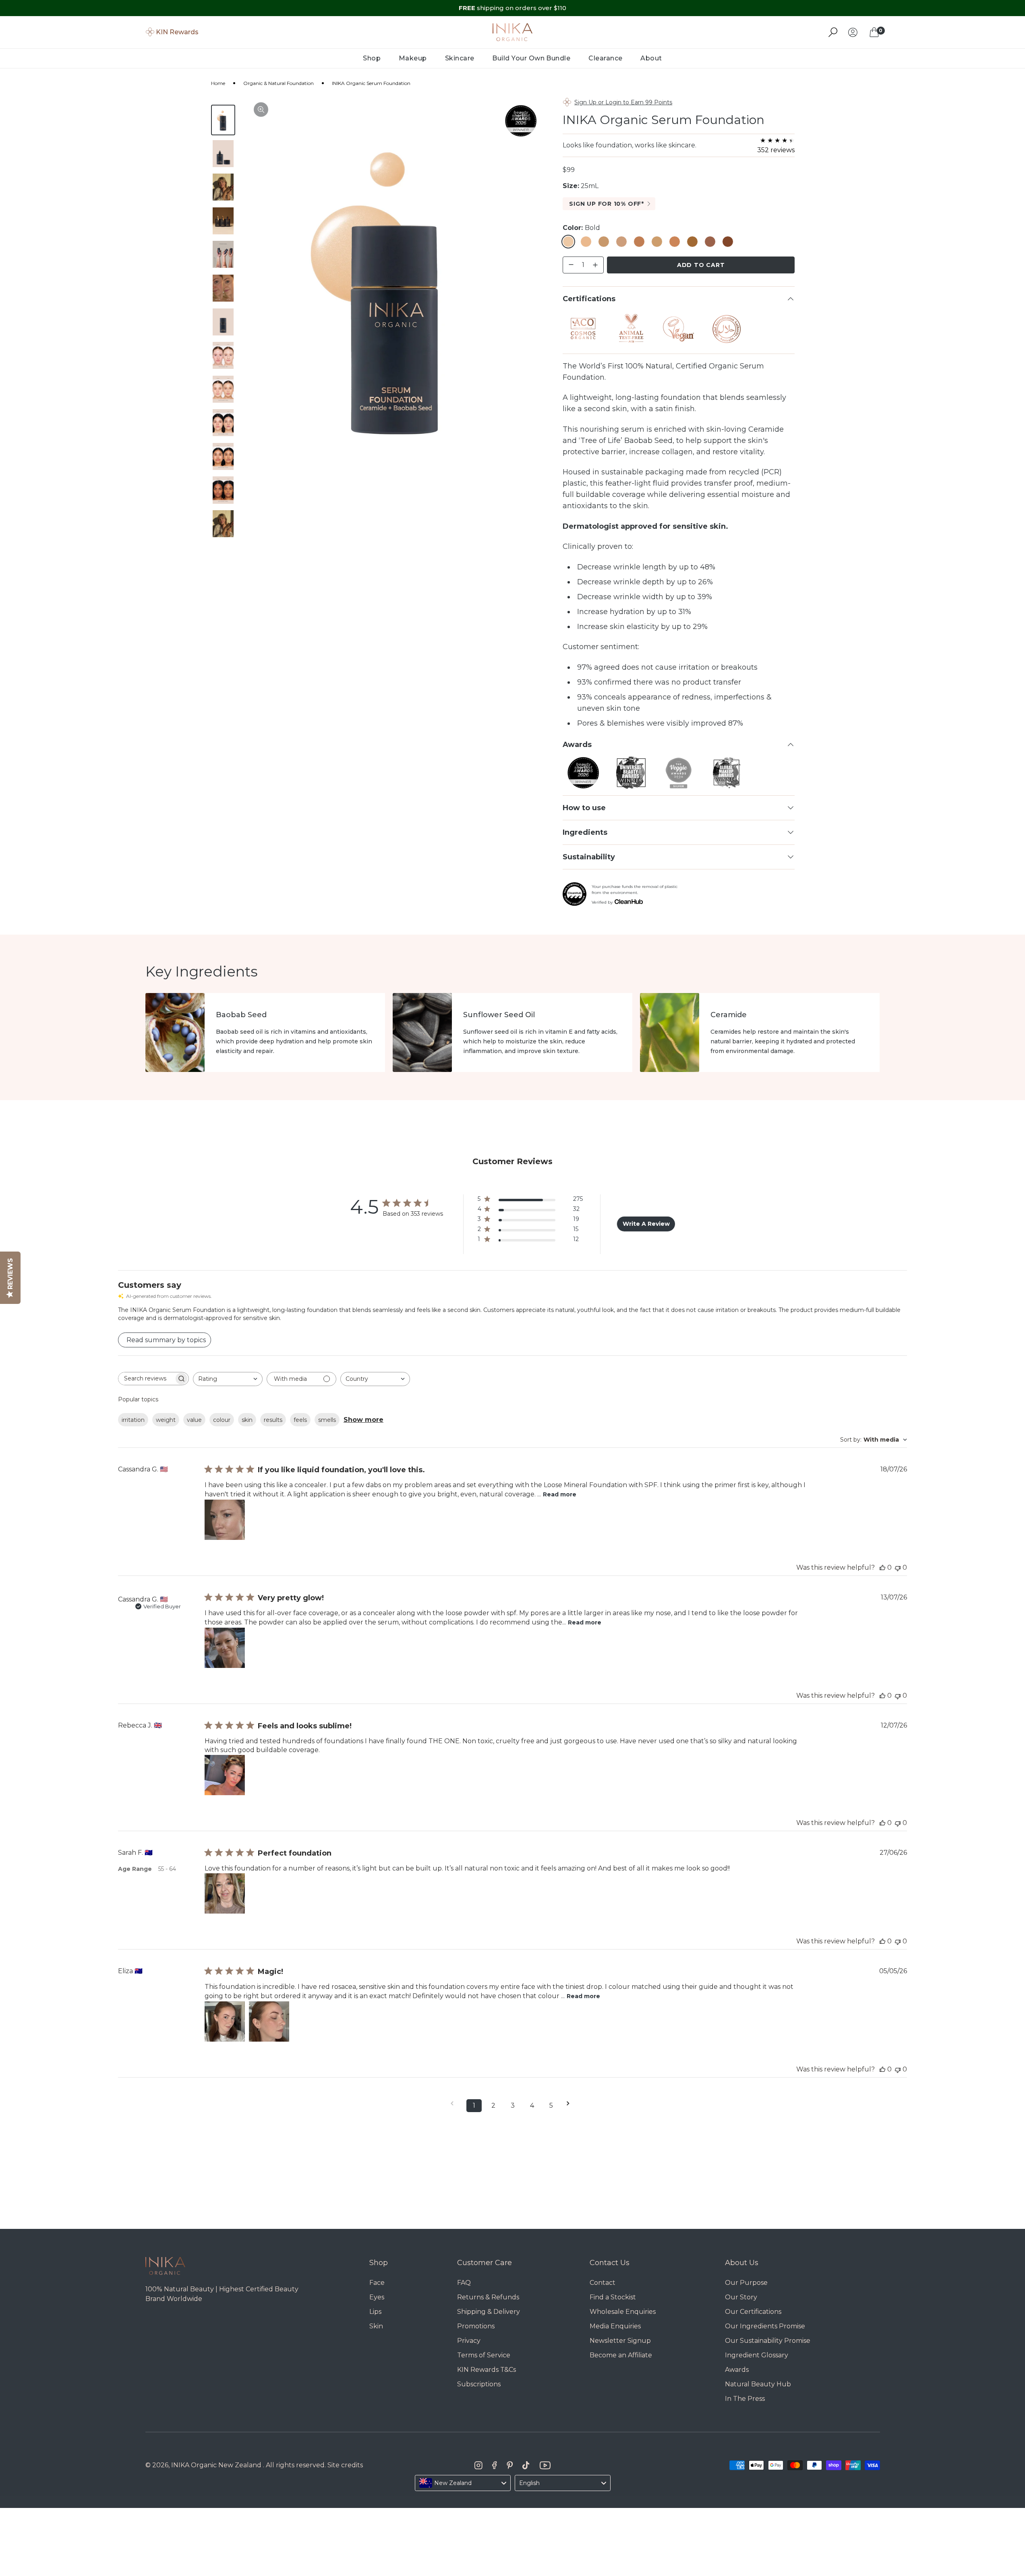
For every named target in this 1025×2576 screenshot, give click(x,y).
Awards (737, 2370)
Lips (375, 2312)
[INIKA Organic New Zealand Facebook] (494, 2465)
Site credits (345, 2465)
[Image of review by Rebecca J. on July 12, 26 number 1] (225, 1775)
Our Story (741, 2297)
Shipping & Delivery (489, 2312)
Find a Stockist (613, 2297)
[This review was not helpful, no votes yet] (898, 1567)
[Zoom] (261, 110)
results (273, 1420)
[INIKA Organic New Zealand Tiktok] (526, 2465)
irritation (133, 1420)
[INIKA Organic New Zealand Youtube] (545, 2465)
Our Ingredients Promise (765, 2326)
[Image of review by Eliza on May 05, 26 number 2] (269, 2021)
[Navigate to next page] (571, 2103)
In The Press (745, 2399)
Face (377, 2283)
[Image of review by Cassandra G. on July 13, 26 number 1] (225, 1648)
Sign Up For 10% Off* (607, 204)
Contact (603, 2283)
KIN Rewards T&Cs (487, 2370)
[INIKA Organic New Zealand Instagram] (478, 2465)
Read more (560, 1494)
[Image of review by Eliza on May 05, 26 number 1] (225, 2021)
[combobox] (228, 1379)
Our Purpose (746, 2283)
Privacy (469, 2341)
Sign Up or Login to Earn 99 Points (623, 102)
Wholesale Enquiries (623, 2312)
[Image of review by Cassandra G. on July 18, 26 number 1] (225, 1520)
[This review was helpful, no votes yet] (882, 1567)
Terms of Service (484, 2355)
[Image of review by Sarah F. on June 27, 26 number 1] (225, 1893)
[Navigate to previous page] (455, 2103)
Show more (363, 1420)
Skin (376, 2326)
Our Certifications (753, 2312)
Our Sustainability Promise (768, 2341)
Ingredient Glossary (757, 2355)
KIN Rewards (177, 32)
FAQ (464, 2283)
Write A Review (646, 1224)
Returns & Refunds (488, 2297)
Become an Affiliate (621, 2355)
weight (166, 1420)
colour (222, 1420)
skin (247, 1420)
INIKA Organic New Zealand (216, 2465)
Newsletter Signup (620, 2341)
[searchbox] (146, 1379)
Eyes (377, 2297)
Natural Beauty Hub (758, 2384)
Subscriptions (479, 2384)
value (194, 1420)
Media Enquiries (615, 2326)
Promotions (476, 2326)
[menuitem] (372, 58)
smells (327, 1420)
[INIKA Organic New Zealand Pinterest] (510, 2465)
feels (300, 1420)
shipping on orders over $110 (512, 8)
